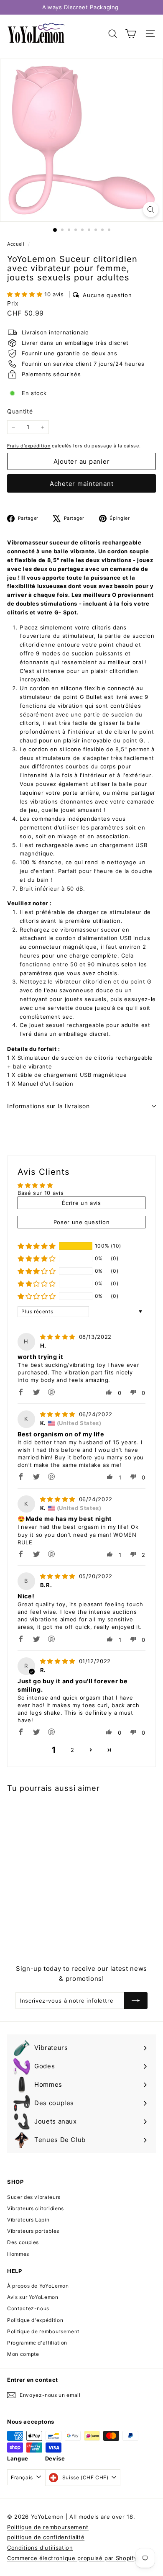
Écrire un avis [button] (81, 1203)
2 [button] (73, 1750)
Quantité (20, 411)
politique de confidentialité (46, 2537)
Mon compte (23, 2354)
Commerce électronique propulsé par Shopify (72, 2558)
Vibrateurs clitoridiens (36, 2208)
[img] (59, 1337)
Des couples (23, 2242)
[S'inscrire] (136, 2001)
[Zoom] (151, 209)
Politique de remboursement (43, 2331)
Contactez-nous (28, 2308)
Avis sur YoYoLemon (33, 2297)
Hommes (18, 2254)
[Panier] (131, 34)
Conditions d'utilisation (40, 2548)
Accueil (17, 244)
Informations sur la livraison (48, 1106)
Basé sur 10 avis (41, 1193)
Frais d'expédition (29, 446)
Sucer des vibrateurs (34, 2197)
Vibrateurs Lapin (28, 2220)
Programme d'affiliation (37, 2343)
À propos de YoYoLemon (38, 2286)
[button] (26, 294)
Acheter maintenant (82, 484)
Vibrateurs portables (33, 2231)
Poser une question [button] (82, 1222)
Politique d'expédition (35, 2320)
